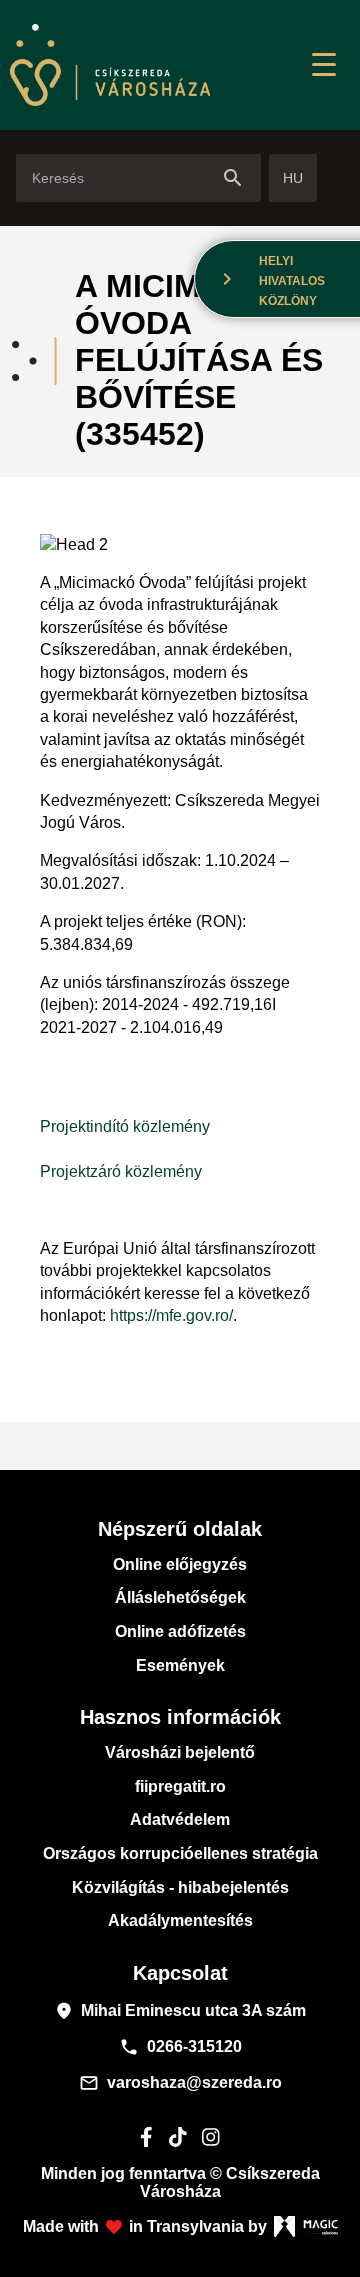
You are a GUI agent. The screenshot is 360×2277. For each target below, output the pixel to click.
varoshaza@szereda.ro (180, 2083)
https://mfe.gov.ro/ (171, 1315)
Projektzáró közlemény (121, 1171)
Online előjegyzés (180, 1564)
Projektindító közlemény (125, 1126)
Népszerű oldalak (180, 1529)
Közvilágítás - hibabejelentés (180, 1887)
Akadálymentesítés (180, 1920)
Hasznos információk (180, 1717)
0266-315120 (180, 2047)
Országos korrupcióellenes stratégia (180, 1853)
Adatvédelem (180, 1819)
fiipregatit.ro (180, 1786)
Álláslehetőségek (180, 1597)
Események (180, 1665)
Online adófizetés (180, 1631)
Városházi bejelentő (180, 1752)
